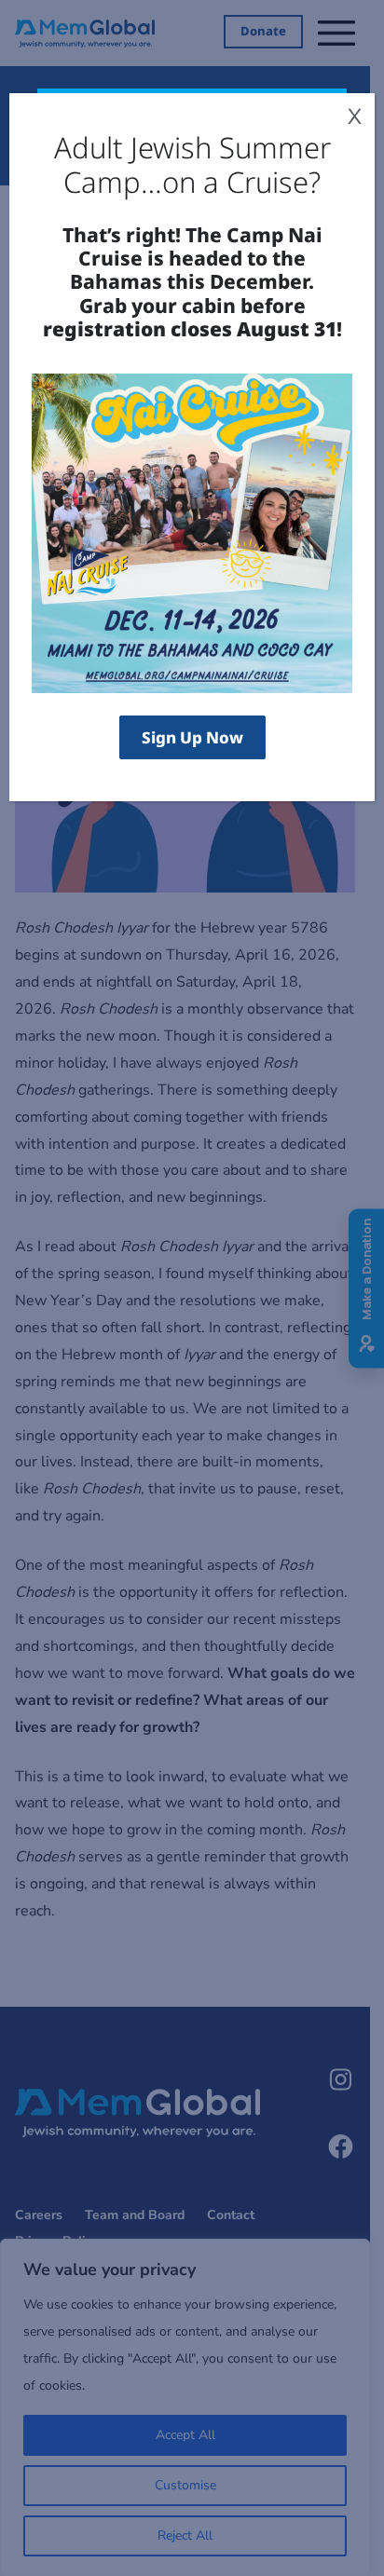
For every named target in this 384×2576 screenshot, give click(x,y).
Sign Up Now (192, 737)
